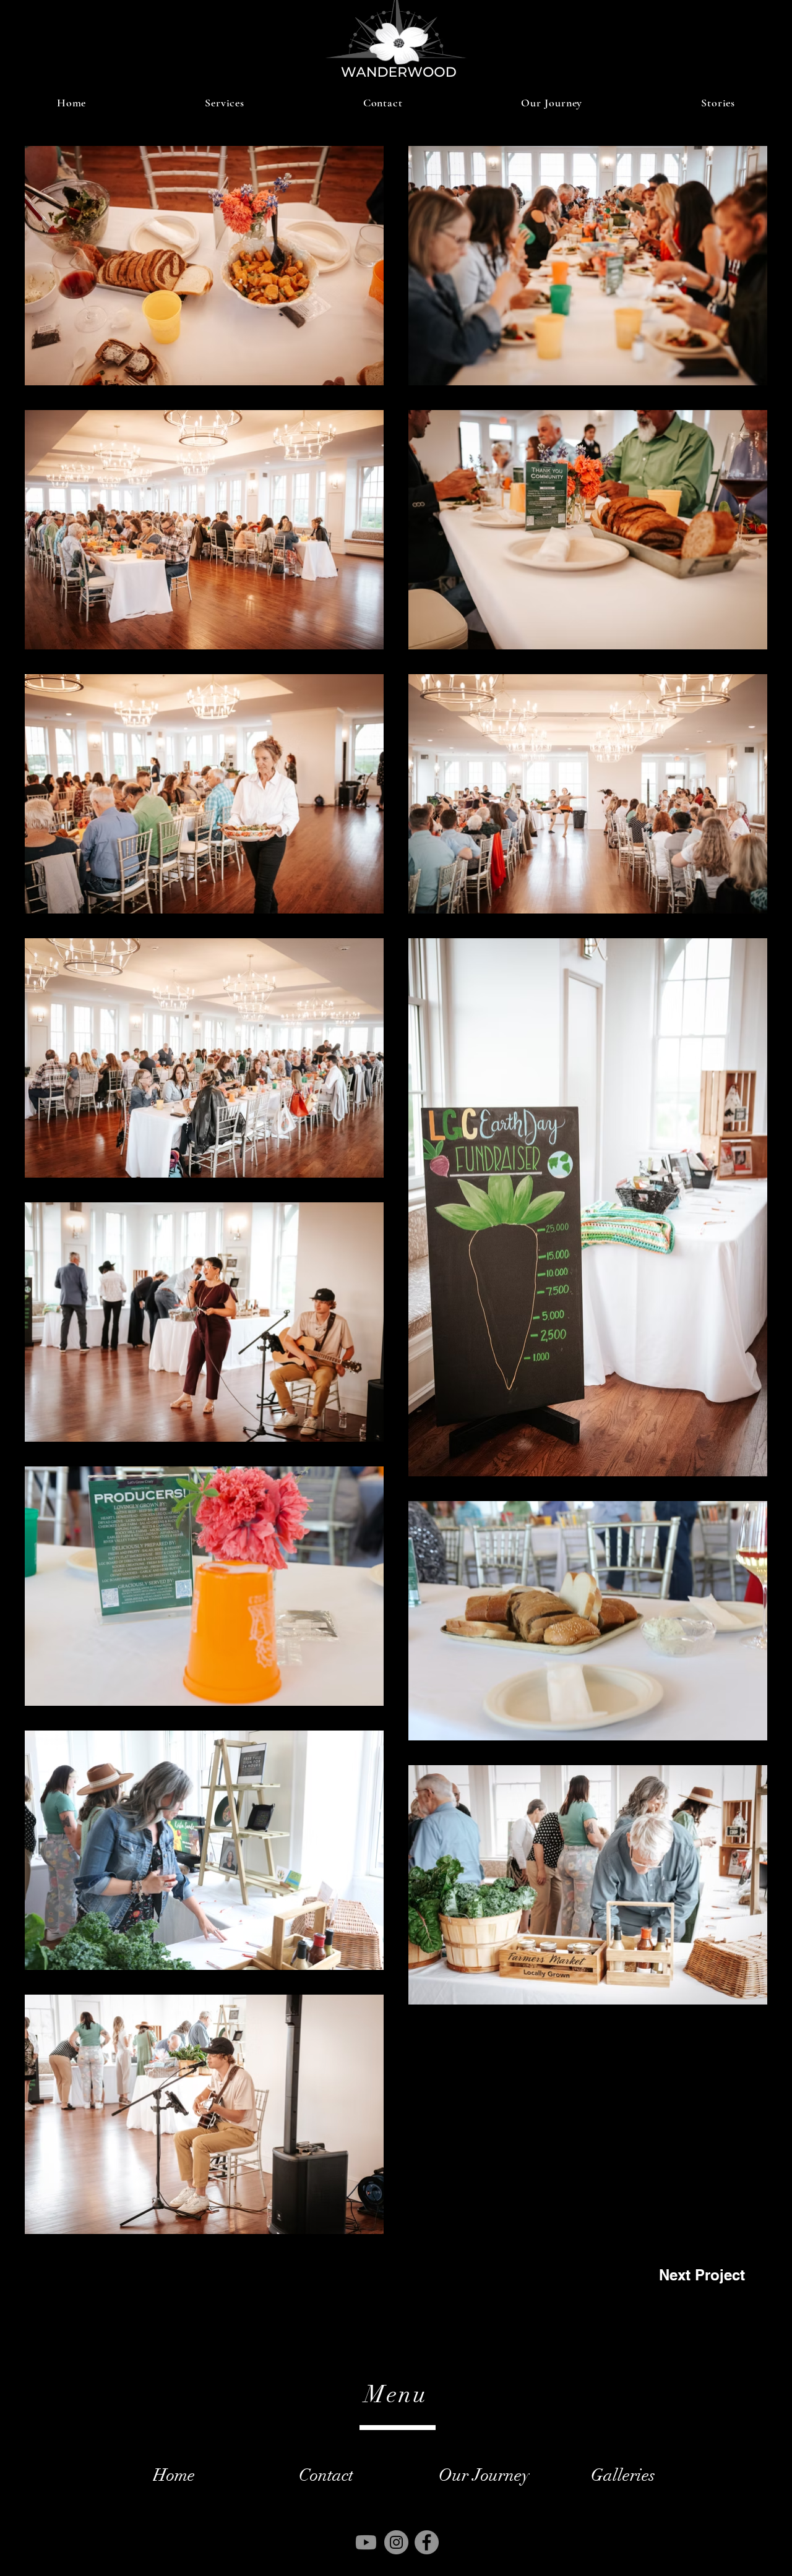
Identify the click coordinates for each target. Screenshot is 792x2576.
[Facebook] (427, 2542)
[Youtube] (366, 2542)
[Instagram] (396, 2542)
